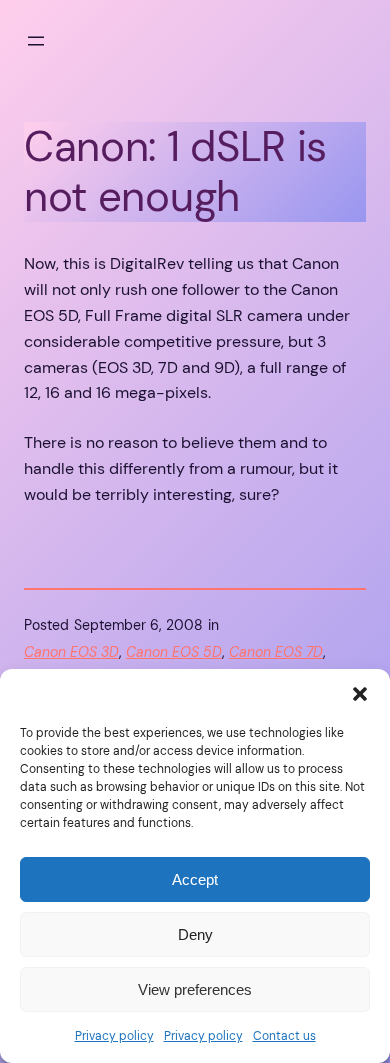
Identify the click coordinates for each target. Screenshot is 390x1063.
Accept (195, 879)
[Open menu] (36, 41)
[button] (360, 694)
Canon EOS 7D (276, 652)
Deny (195, 934)
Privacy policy (114, 1036)
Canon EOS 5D (174, 652)
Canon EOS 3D (71, 652)
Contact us (284, 1036)
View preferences (195, 989)
